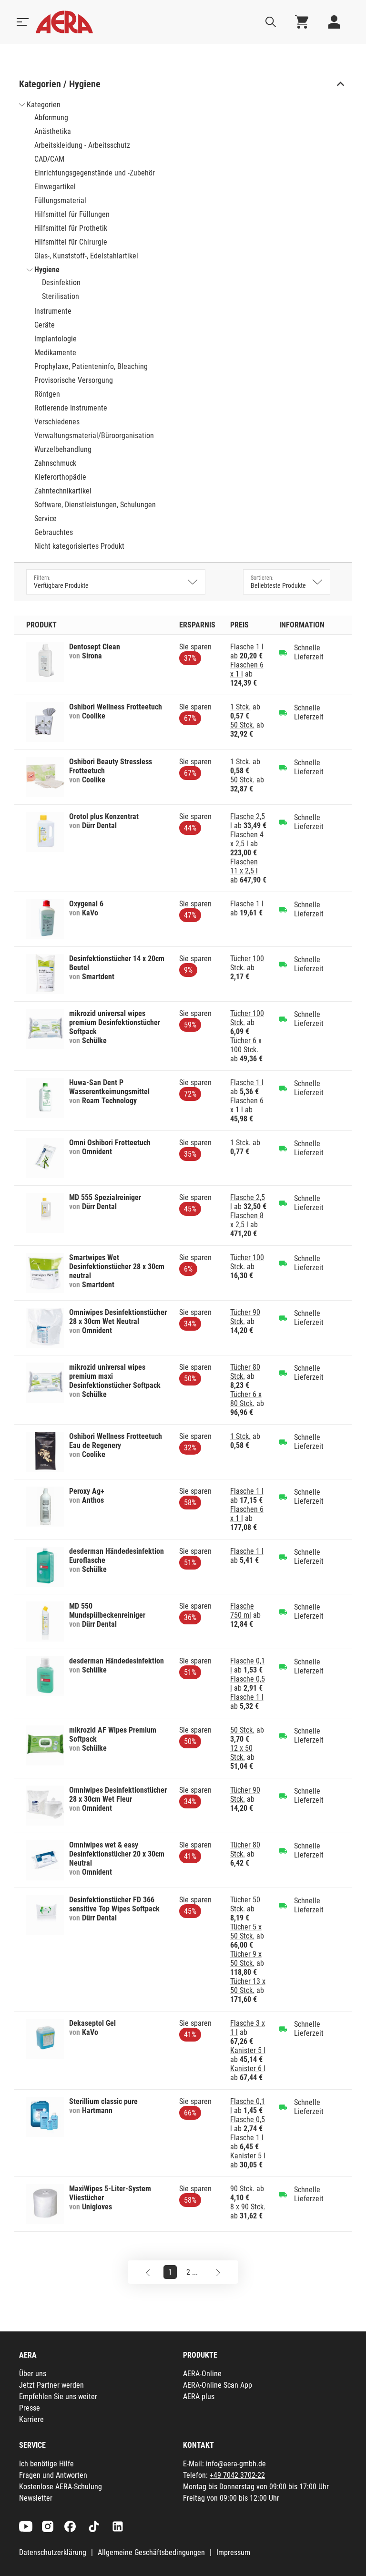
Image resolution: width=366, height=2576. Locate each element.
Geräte (45, 325)
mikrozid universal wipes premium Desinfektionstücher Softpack (115, 1022)
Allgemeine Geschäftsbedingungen (151, 2552)
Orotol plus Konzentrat (104, 816)
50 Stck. (242, 725)
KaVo (90, 913)
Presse (30, 2408)
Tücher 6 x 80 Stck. (246, 1399)
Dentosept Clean (95, 647)
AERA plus (199, 2396)
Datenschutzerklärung (53, 2552)
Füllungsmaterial (60, 200)
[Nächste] (218, 2272)
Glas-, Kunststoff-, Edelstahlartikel (86, 256)
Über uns (33, 2374)
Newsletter (36, 2498)
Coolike (94, 716)
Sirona (92, 656)
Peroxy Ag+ (87, 1491)
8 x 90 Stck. (248, 2207)
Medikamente (55, 353)
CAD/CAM (49, 159)
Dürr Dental (99, 826)
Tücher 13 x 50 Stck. (248, 1986)
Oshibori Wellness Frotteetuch (116, 707)
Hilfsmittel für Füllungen (72, 214)
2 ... (192, 2272)
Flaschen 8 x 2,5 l (247, 1220)
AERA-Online (202, 2374)
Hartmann (97, 2110)
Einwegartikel (55, 187)
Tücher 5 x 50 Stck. (246, 1931)
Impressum (233, 2552)
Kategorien (44, 105)
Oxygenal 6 (86, 904)
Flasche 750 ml (242, 1611)
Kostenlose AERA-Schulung (61, 2487)
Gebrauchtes (54, 532)
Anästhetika (53, 131)
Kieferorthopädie (60, 477)
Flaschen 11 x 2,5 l (244, 866)
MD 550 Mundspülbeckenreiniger (107, 1611)
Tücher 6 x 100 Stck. (246, 1045)
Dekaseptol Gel (92, 2023)
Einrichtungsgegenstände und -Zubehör (95, 173)
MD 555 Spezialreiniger (105, 1197)
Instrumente (53, 311)
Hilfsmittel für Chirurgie (71, 242)
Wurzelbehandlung (63, 449)
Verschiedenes (57, 422)
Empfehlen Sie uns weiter (58, 2396)
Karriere (31, 2419)
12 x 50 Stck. (241, 1753)
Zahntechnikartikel (63, 491)
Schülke (94, 1041)
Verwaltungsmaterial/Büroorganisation (94, 436)
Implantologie (56, 339)
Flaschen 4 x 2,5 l (247, 839)
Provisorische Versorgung (74, 380)
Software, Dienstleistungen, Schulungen (95, 505)
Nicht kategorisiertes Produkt (79, 546)
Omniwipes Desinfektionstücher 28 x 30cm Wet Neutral (118, 1317)
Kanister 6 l (248, 2068)
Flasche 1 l (247, 647)
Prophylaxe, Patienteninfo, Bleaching (91, 366)
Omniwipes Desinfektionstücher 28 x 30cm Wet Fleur (118, 1795)
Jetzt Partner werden (51, 2385)
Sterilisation (61, 296)
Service (46, 518)
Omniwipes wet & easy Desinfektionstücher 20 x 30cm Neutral (117, 1854)
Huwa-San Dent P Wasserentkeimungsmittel (109, 1087)
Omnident (97, 1152)
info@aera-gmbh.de (236, 2464)
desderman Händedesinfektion (117, 1661)
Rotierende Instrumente (71, 408)
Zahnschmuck (55, 463)
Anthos (93, 1500)
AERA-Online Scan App (218, 2385)
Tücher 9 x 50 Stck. (246, 1959)
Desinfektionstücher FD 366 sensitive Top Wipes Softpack (114, 1904)
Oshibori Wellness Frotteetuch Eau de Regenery (116, 1441)
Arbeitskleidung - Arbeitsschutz (82, 145)
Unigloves (97, 2207)
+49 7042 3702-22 (237, 2475)
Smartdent (98, 977)
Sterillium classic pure (103, 2101)
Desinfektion (61, 282)
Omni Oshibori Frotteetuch (110, 1143)
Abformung (51, 118)
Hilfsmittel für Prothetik (71, 228)
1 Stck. (240, 707)
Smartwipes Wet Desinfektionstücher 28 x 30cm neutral (117, 1267)
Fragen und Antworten (53, 2475)
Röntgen (47, 394)
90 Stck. (242, 2189)
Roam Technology (109, 1101)
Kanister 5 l (248, 2050)
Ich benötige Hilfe (46, 2464)
